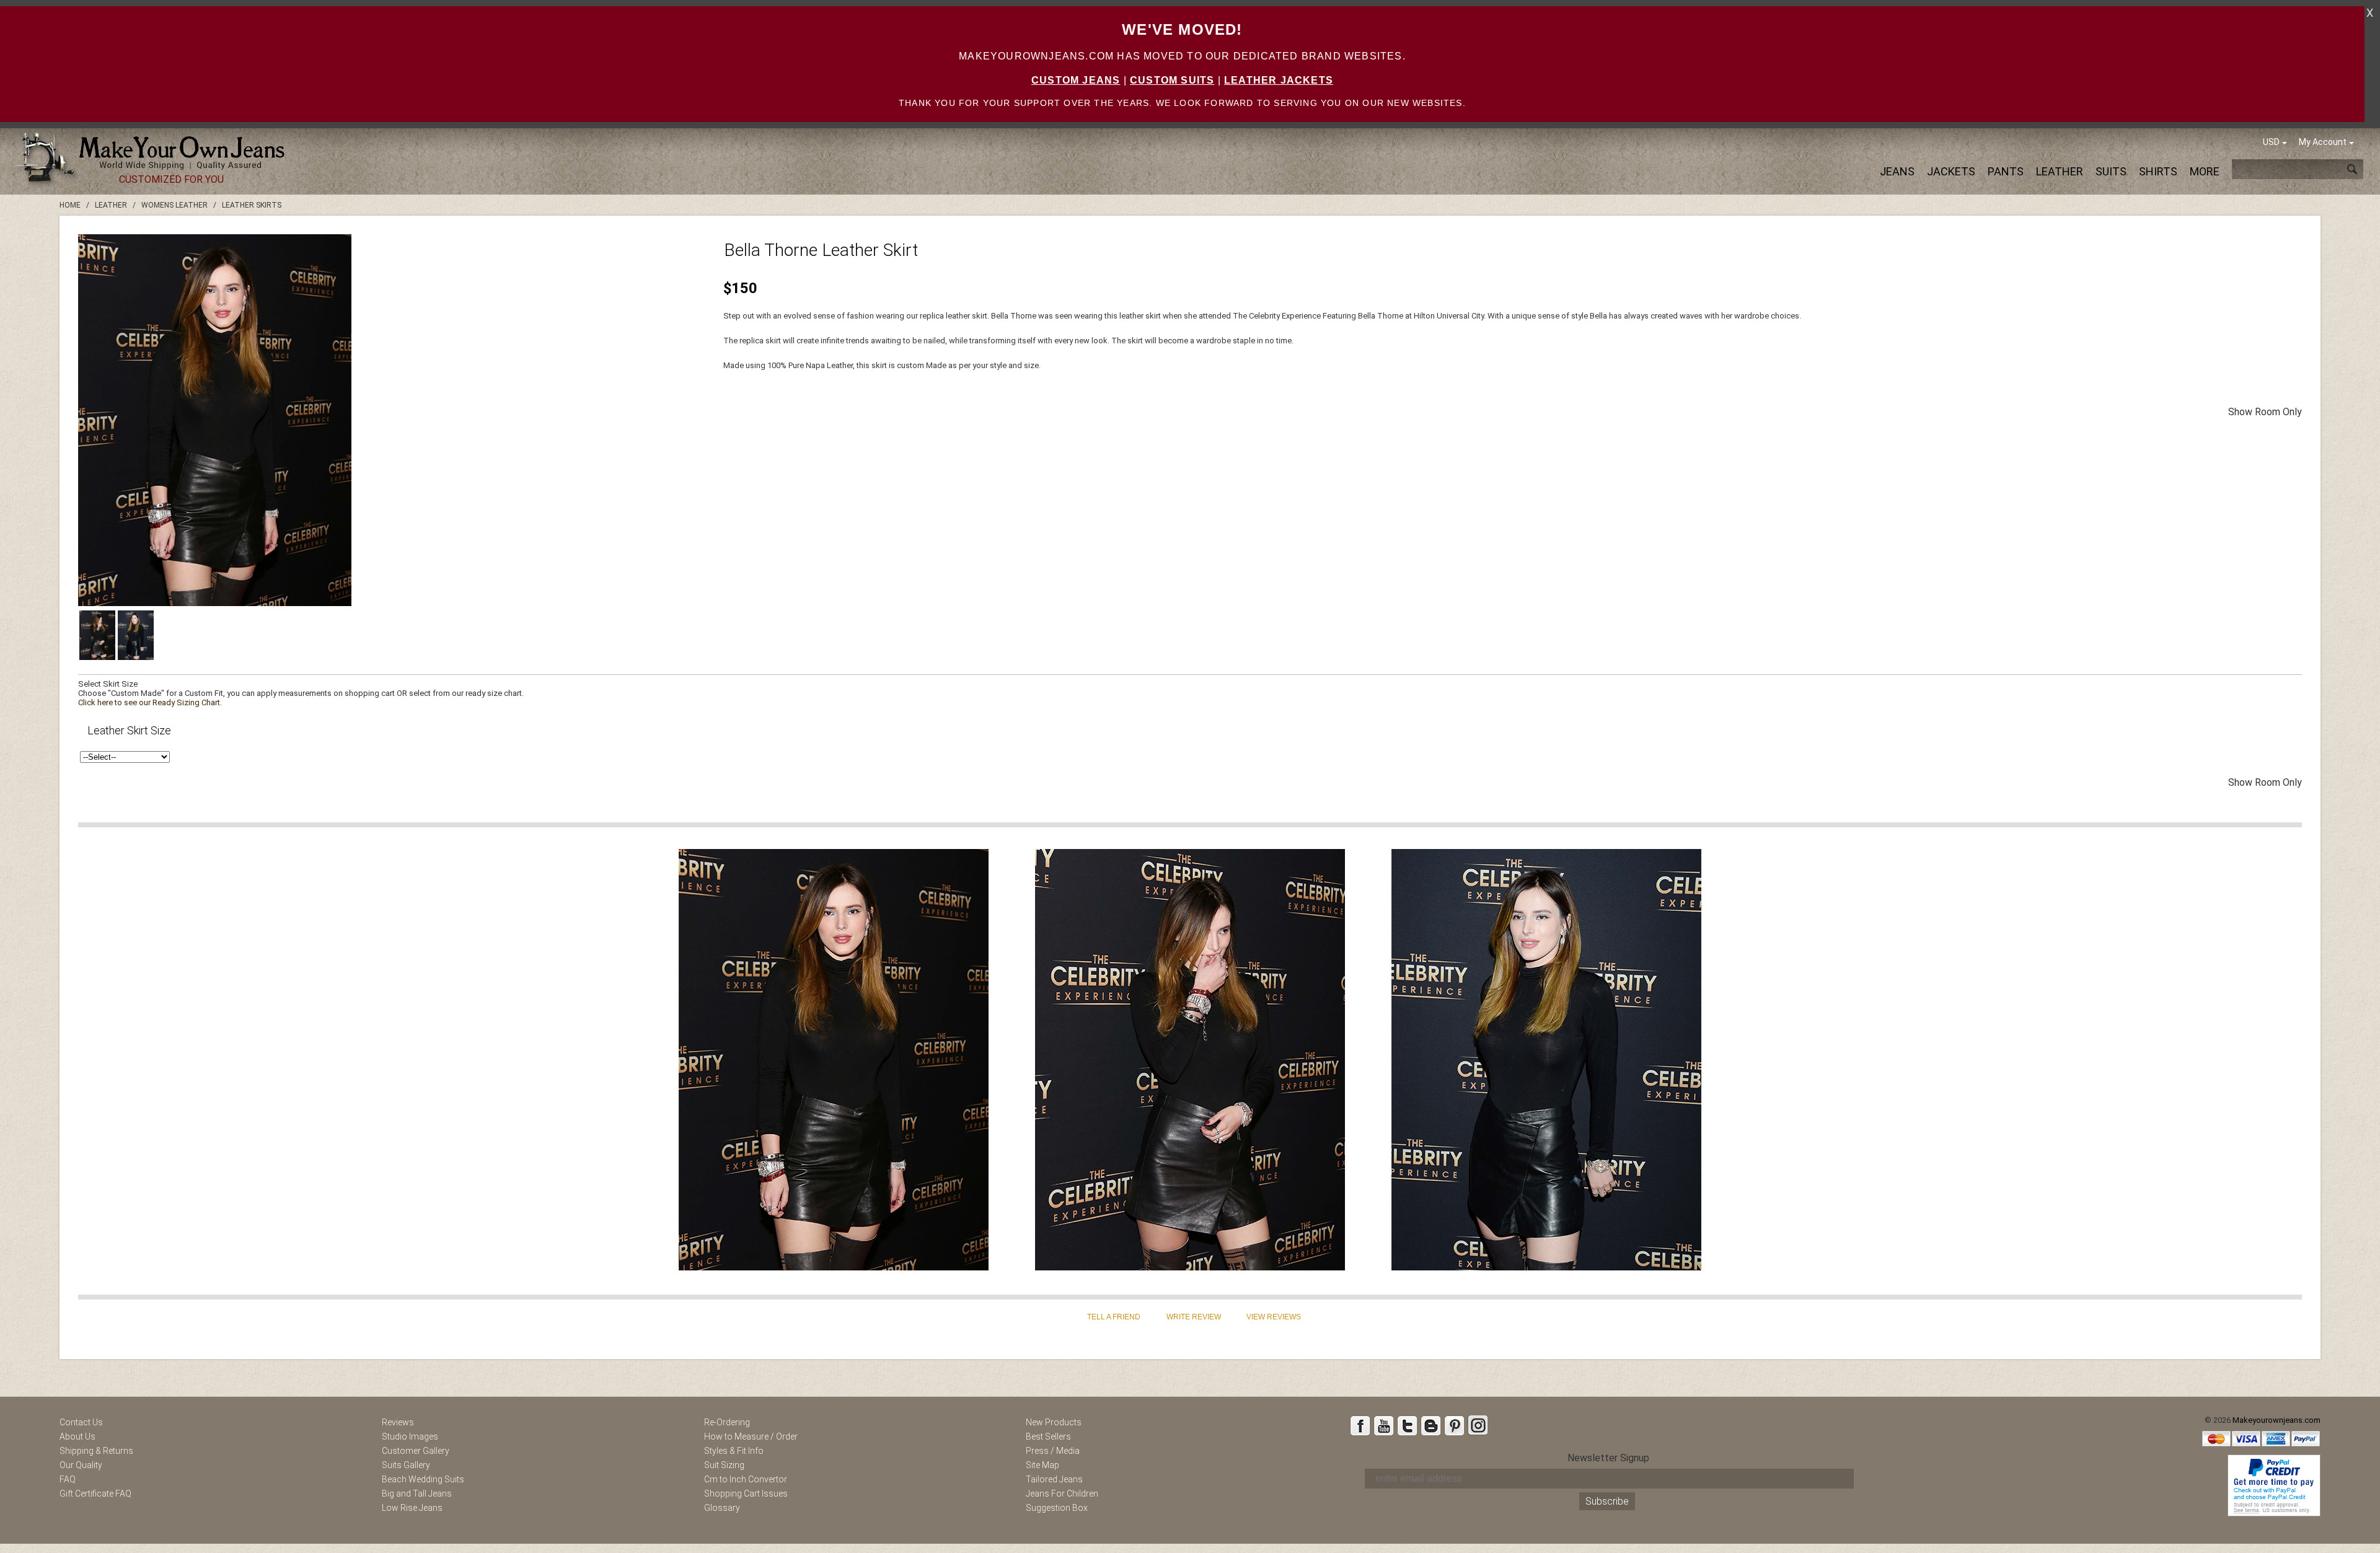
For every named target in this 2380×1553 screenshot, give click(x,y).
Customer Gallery (416, 1451)
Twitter (1407, 1425)
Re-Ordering (727, 1422)
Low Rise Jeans (412, 1508)
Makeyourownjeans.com (2276, 1420)
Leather (2060, 171)
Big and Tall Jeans (417, 1494)
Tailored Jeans (1054, 1479)
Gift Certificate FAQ (95, 1494)
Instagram (1478, 1425)
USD (2271, 142)
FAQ (68, 1479)
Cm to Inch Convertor (746, 1479)
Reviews (398, 1422)
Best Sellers (1048, 1436)
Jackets (1951, 171)
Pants (2006, 171)
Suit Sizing (724, 1465)
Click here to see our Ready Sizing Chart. (150, 702)
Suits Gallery (406, 1465)
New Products (1054, 1422)
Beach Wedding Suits (423, 1479)
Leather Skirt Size (129, 730)
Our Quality (81, 1465)
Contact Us (81, 1422)
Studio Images (410, 1436)
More (2205, 171)
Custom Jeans (1076, 80)
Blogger (1430, 1425)
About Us (77, 1436)
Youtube (1383, 1425)
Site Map (1042, 1465)
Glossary (722, 1508)
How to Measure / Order (751, 1436)
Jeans (1897, 171)
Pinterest (1454, 1425)
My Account (2323, 142)
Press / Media (1053, 1451)
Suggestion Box (1057, 1508)
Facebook (1360, 1425)
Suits (2111, 171)
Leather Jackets (1279, 80)
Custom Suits (1172, 80)
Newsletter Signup (1608, 1458)
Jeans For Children (1062, 1494)
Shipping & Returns (96, 1451)
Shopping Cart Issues (746, 1494)
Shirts (2158, 171)
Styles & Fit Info (734, 1451)
